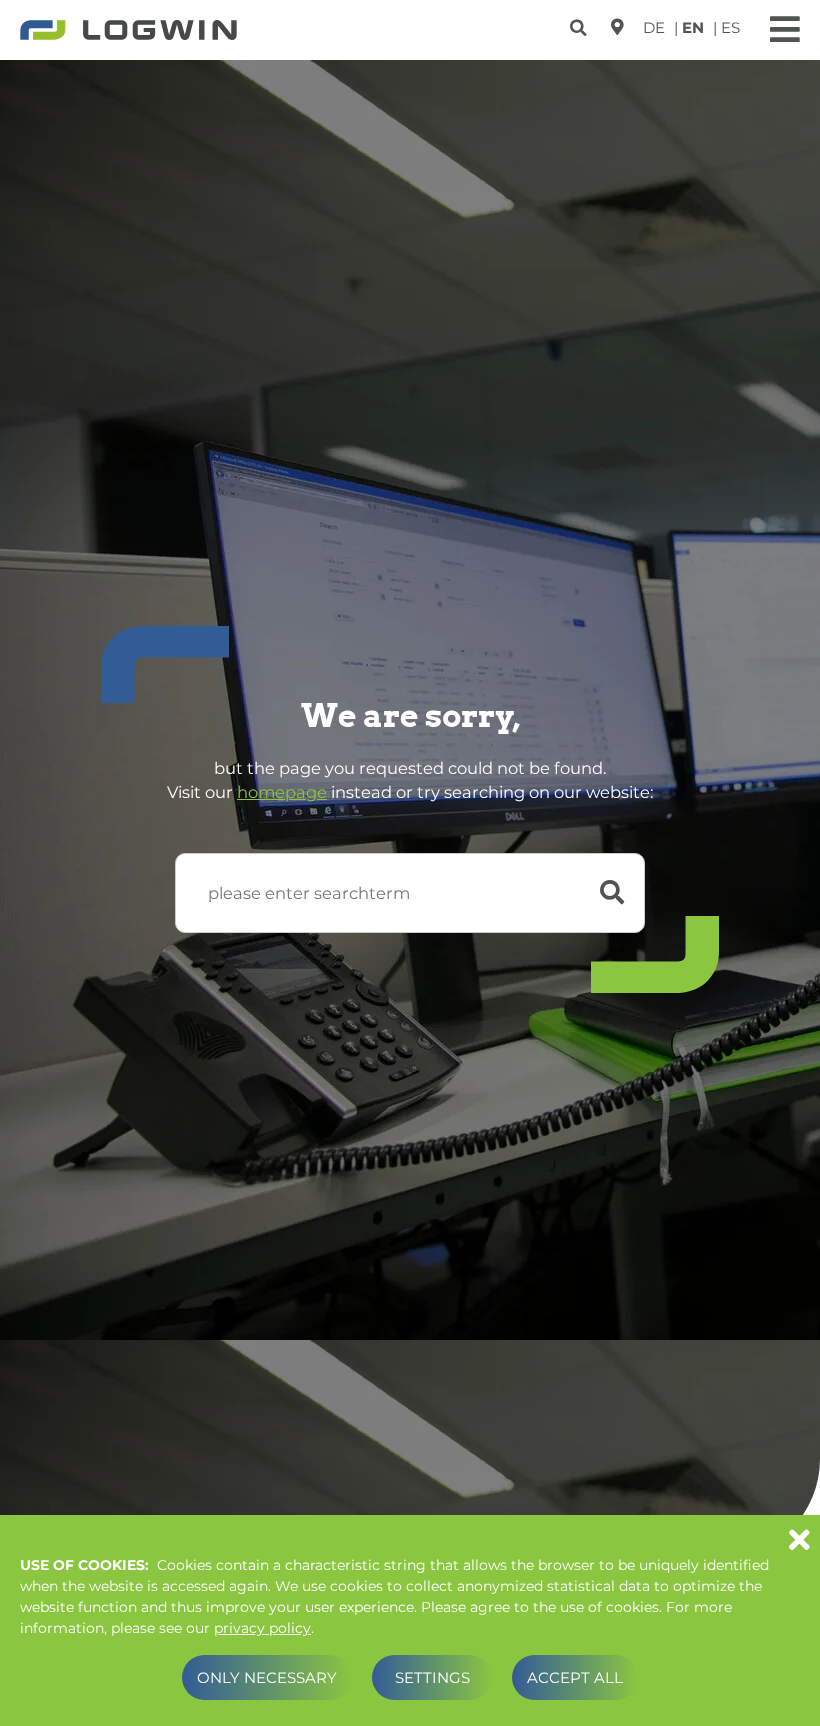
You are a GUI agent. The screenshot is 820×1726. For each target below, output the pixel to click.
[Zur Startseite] (128, 32)
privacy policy (262, 1628)
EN (693, 27)
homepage (282, 792)
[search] (580, 24)
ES (730, 27)
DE (654, 27)
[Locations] (617, 27)
